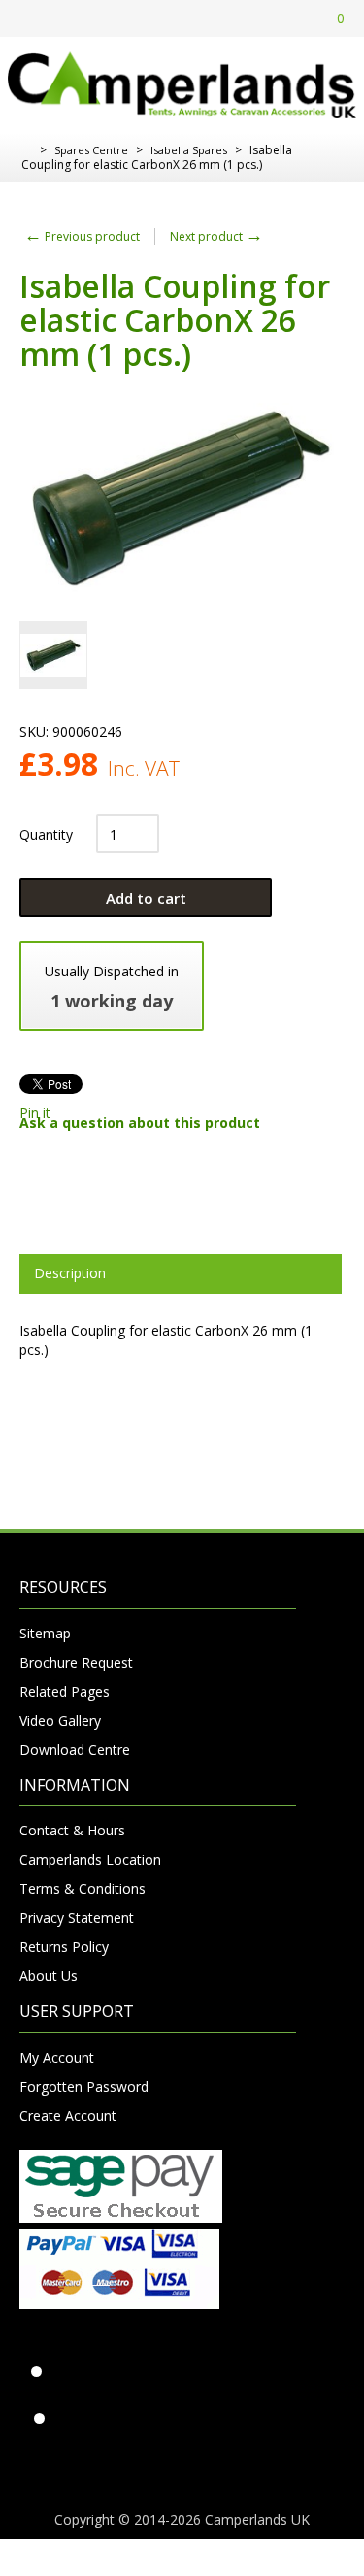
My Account (57, 2057)
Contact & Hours (72, 1830)
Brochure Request (76, 1662)
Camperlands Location (90, 1859)
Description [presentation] (70, 1273)
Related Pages (65, 1691)
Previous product (82, 236)
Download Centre (75, 1750)
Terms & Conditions (83, 1888)
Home (27, 150)
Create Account (68, 2115)
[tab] (181, 1273)
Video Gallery (60, 1720)
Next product (216, 236)
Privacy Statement (77, 1917)
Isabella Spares (189, 150)
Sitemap (45, 1633)
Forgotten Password (84, 2086)
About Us (49, 1976)
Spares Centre (91, 150)
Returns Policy (64, 1947)
